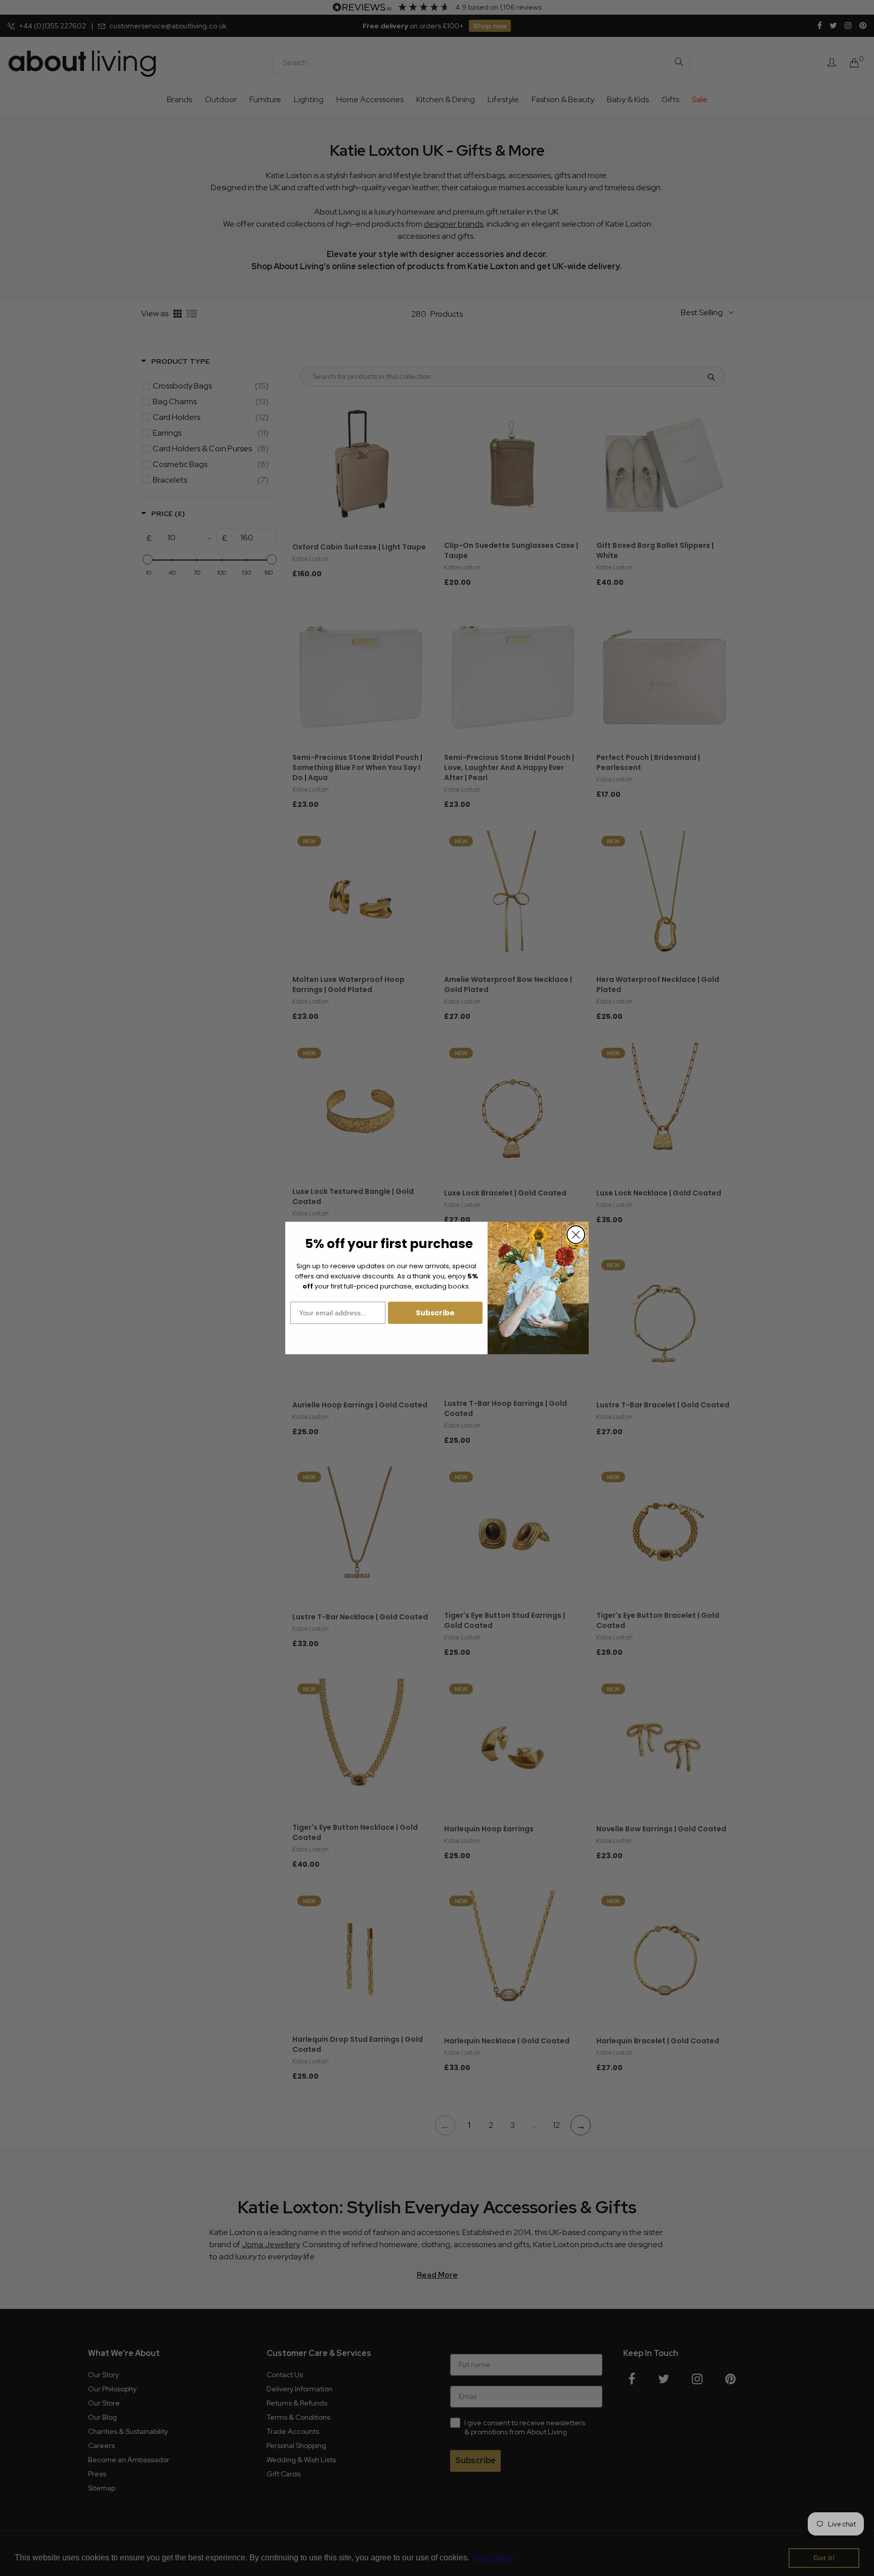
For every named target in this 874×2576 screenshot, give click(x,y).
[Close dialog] (576, 1235)
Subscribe (435, 1313)
